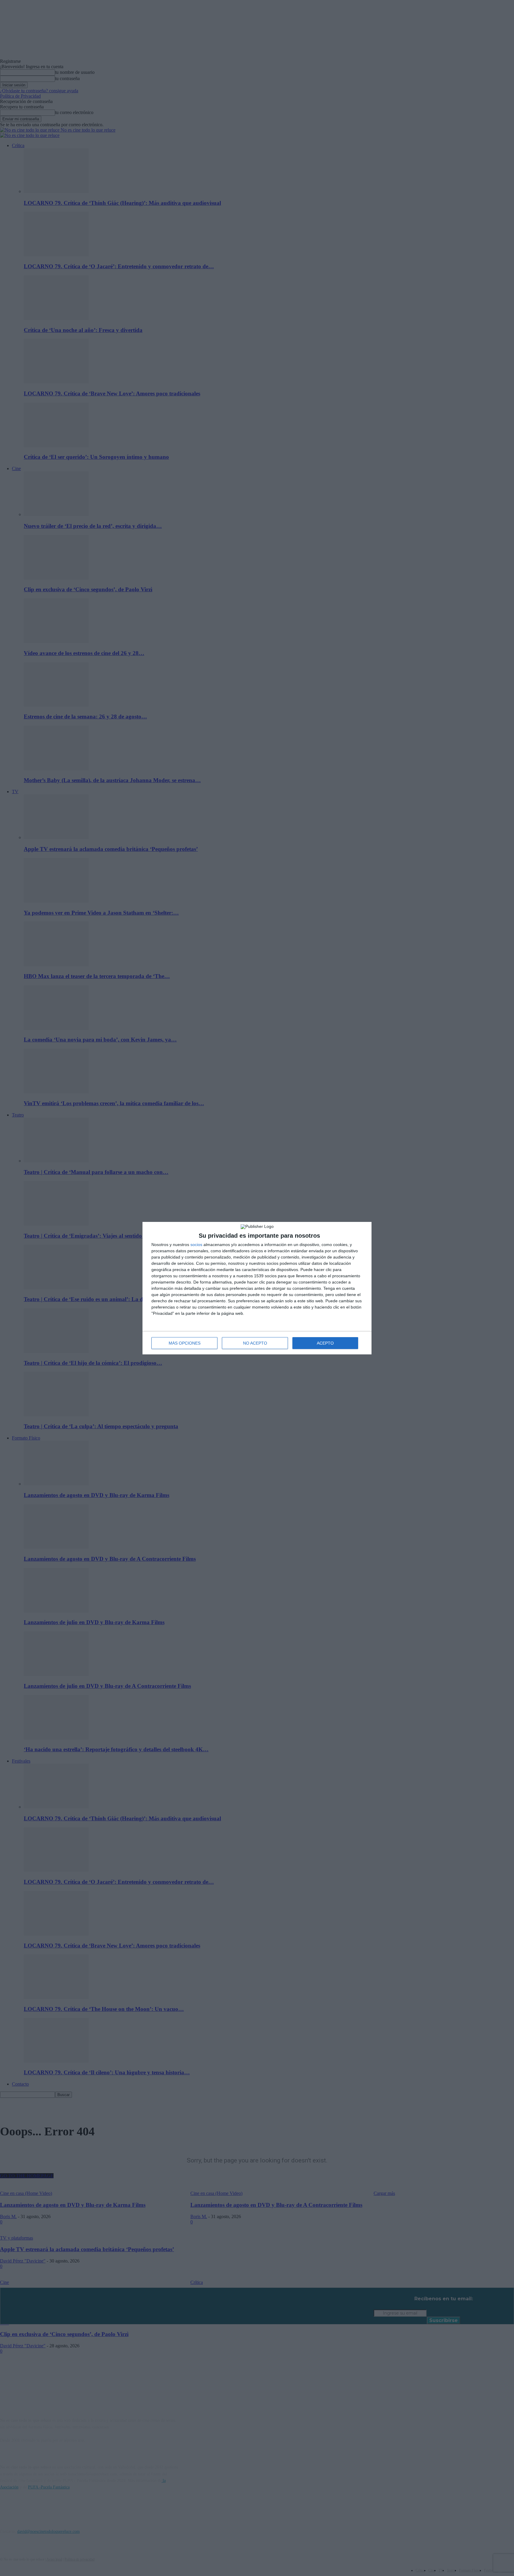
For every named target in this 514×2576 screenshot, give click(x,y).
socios (196, 1245)
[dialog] (257, 1288)
